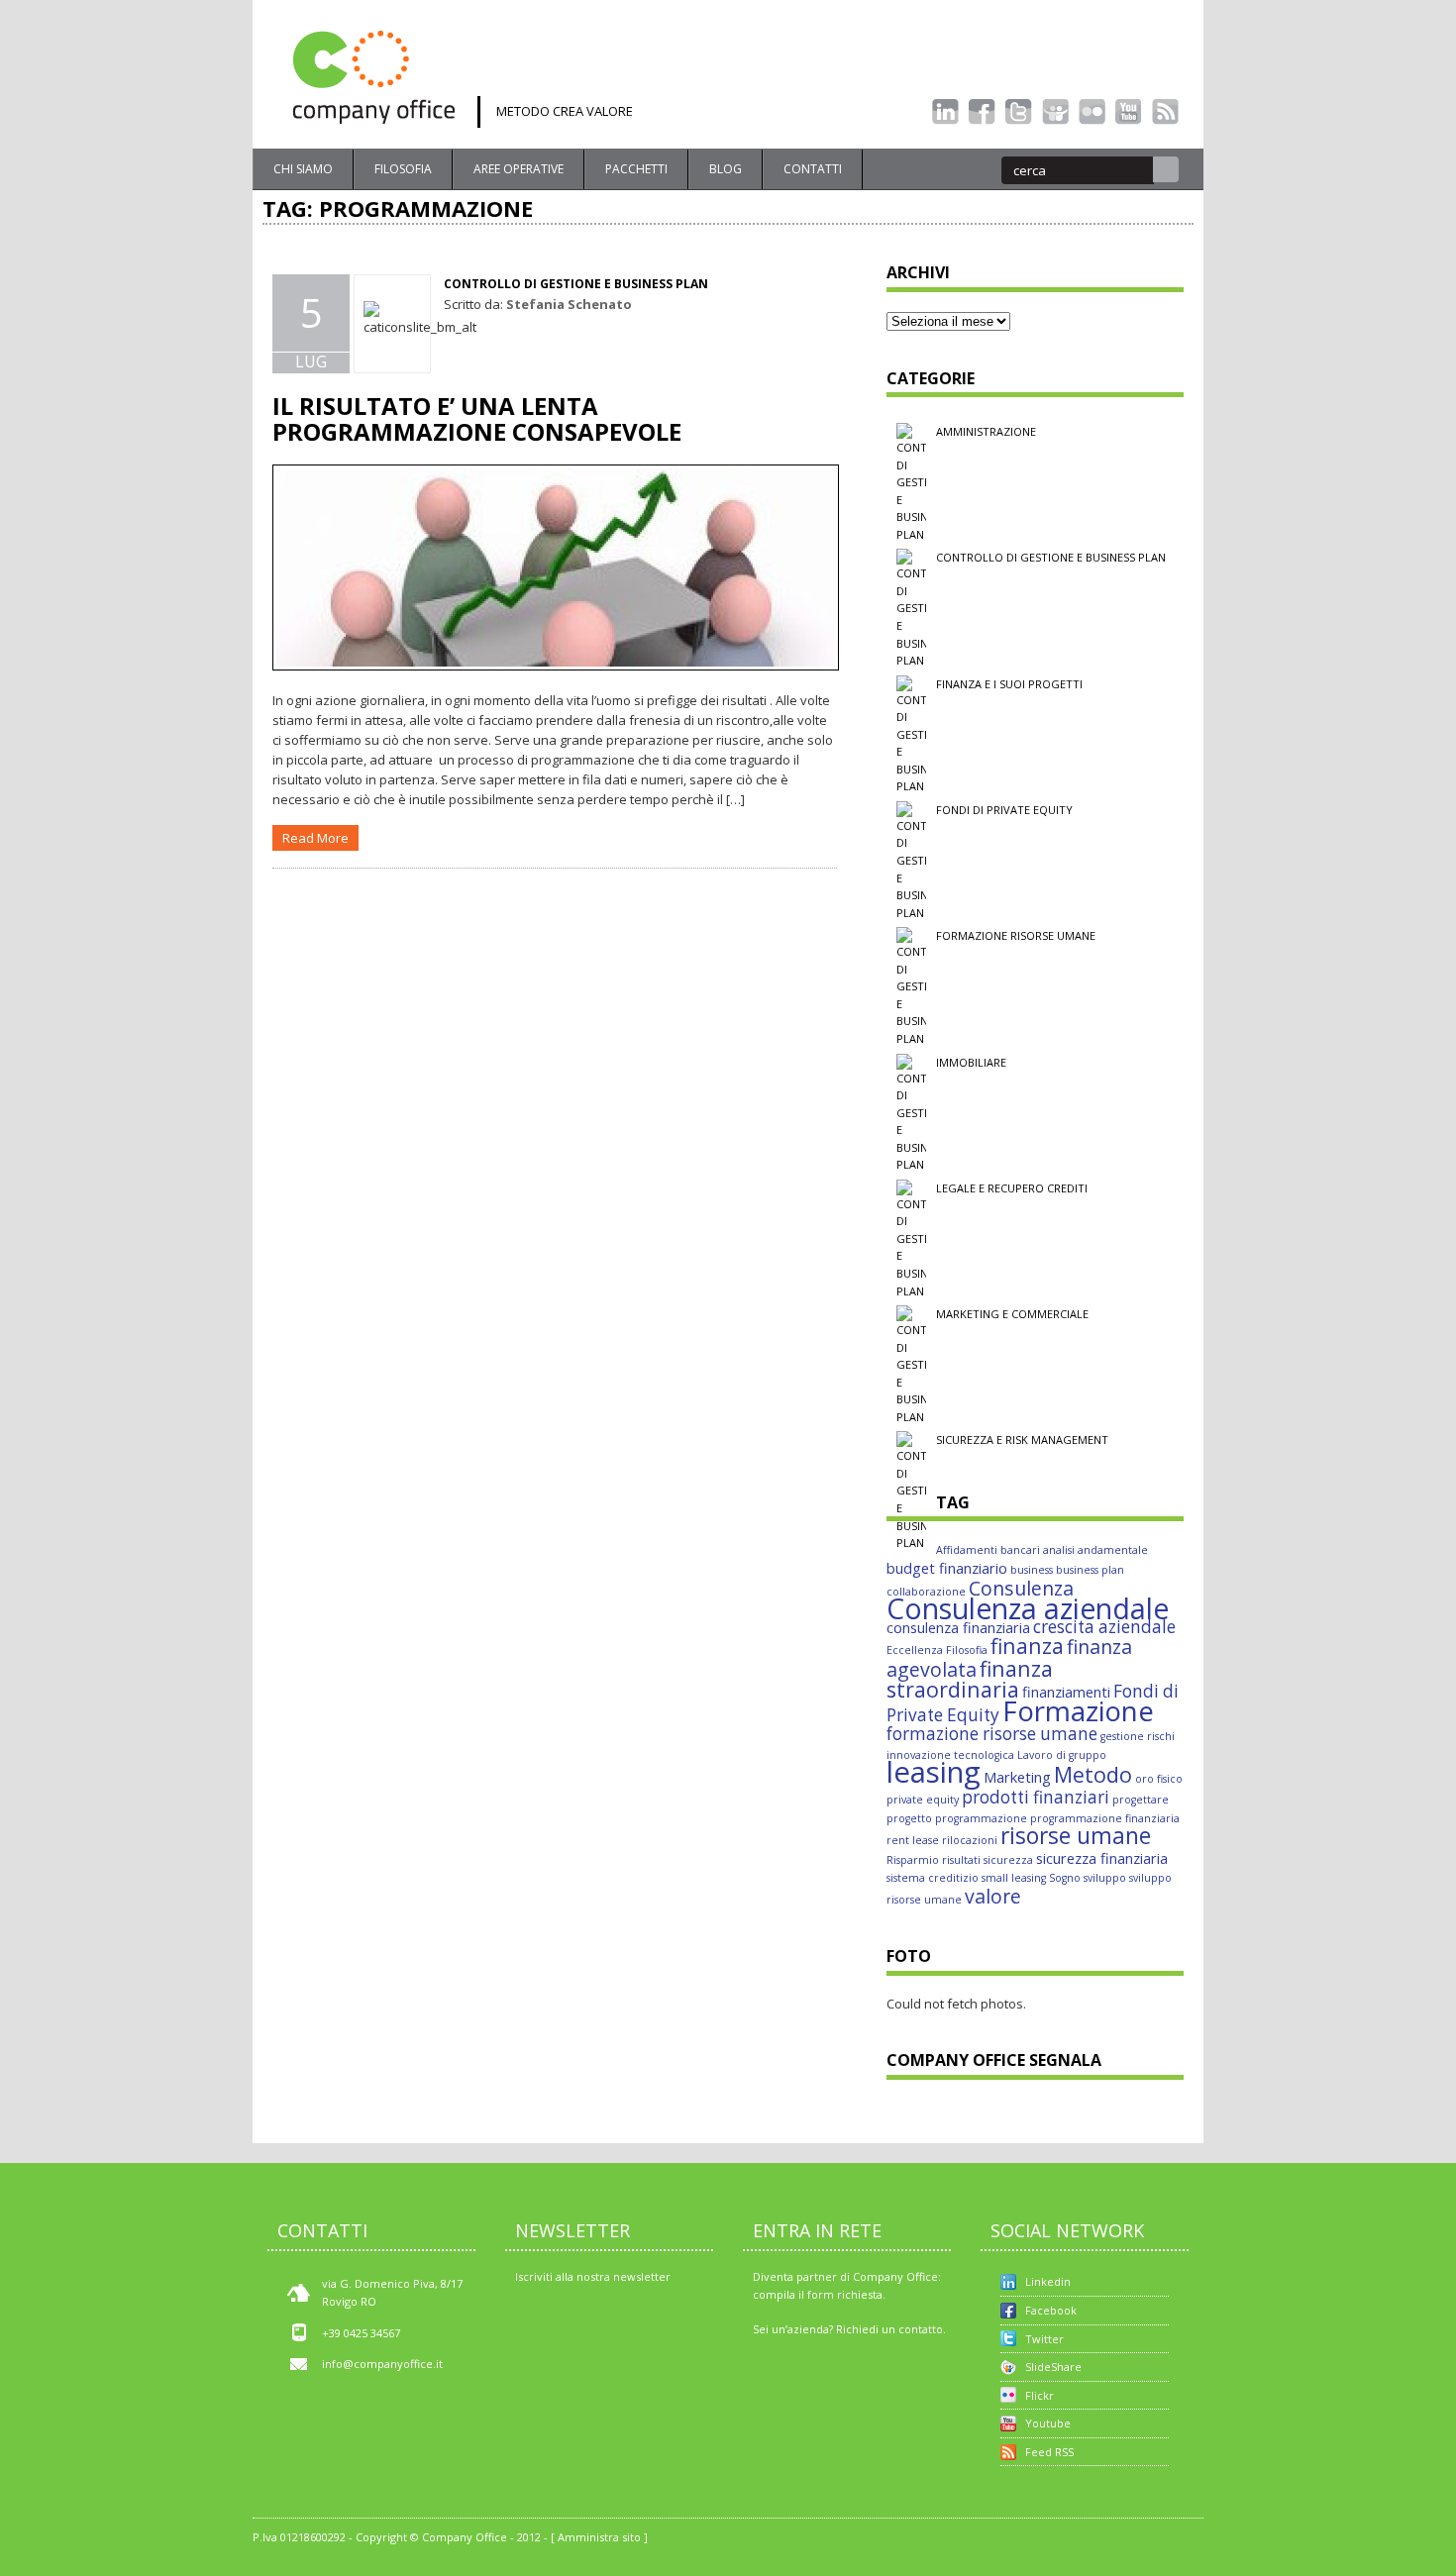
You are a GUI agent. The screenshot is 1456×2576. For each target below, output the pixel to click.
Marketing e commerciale (1012, 1314)
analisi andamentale (1095, 1550)
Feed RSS (1049, 2452)
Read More (315, 838)
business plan (1090, 1570)
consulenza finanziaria (958, 1627)
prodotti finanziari (1036, 1797)
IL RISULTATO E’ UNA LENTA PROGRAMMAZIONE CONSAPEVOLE (477, 418)
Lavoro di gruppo (1062, 1755)
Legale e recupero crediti (1012, 1188)
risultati (961, 1860)
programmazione (981, 1818)
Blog (726, 169)
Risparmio (913, 1860)
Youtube (1048, 2423)
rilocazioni (970, 1840)
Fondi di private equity (1004, 810)
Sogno (1065, 1878)
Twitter (1044, 2339)
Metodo (1093, 1774)
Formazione (1078, 1710)
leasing (934, 1772)
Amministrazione (986, 431)
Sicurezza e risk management (1022, 1440)
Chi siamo (303, 169)
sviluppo (1105, 1878)
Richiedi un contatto (889, 2329)
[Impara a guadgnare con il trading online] (728, 1184)
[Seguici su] (1055, 112)
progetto (909, 1818)
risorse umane (1076, 1836)
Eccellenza (915, 1650)
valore (993, 1896)
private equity (923, 1800)
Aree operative (519, 169)
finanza (1027, 1646)
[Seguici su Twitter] (1019, 112)
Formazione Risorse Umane (1016, 935)
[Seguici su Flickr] (1092, 112)
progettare (1141, 1800)
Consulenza (1021, 1588)
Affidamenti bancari (988, 1550)
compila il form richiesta (818, 2294)
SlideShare (1053, 2367)
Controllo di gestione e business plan (576, 284)
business (1032, 1570)
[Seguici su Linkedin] (945, 112)
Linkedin (1048, 2281)
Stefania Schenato (569, 304)
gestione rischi (1138, 1736)
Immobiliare (971, 1062)
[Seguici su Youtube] (1129, 112)
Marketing (1017, 1777)
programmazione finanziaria (1105, 1818)
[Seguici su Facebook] (982, 112)
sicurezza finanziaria (1102, 1858)
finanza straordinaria (970, 1679)
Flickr (1040, 2395)
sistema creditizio (933, 1878)
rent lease (913, 1840)
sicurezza (1008, 1860)
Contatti (813, 169)
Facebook (1051, 2310)
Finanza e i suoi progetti (1009, 684)
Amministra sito (599, 2537)
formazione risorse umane (992, 1734)
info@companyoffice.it (382, 2364)
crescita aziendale (1104, 1627)
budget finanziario (947, 1568)
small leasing (1014, 1878)
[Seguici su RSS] (1165, 112)
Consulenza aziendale (1028, 1608)
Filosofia (403, 169)
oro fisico (1159, 1779)
